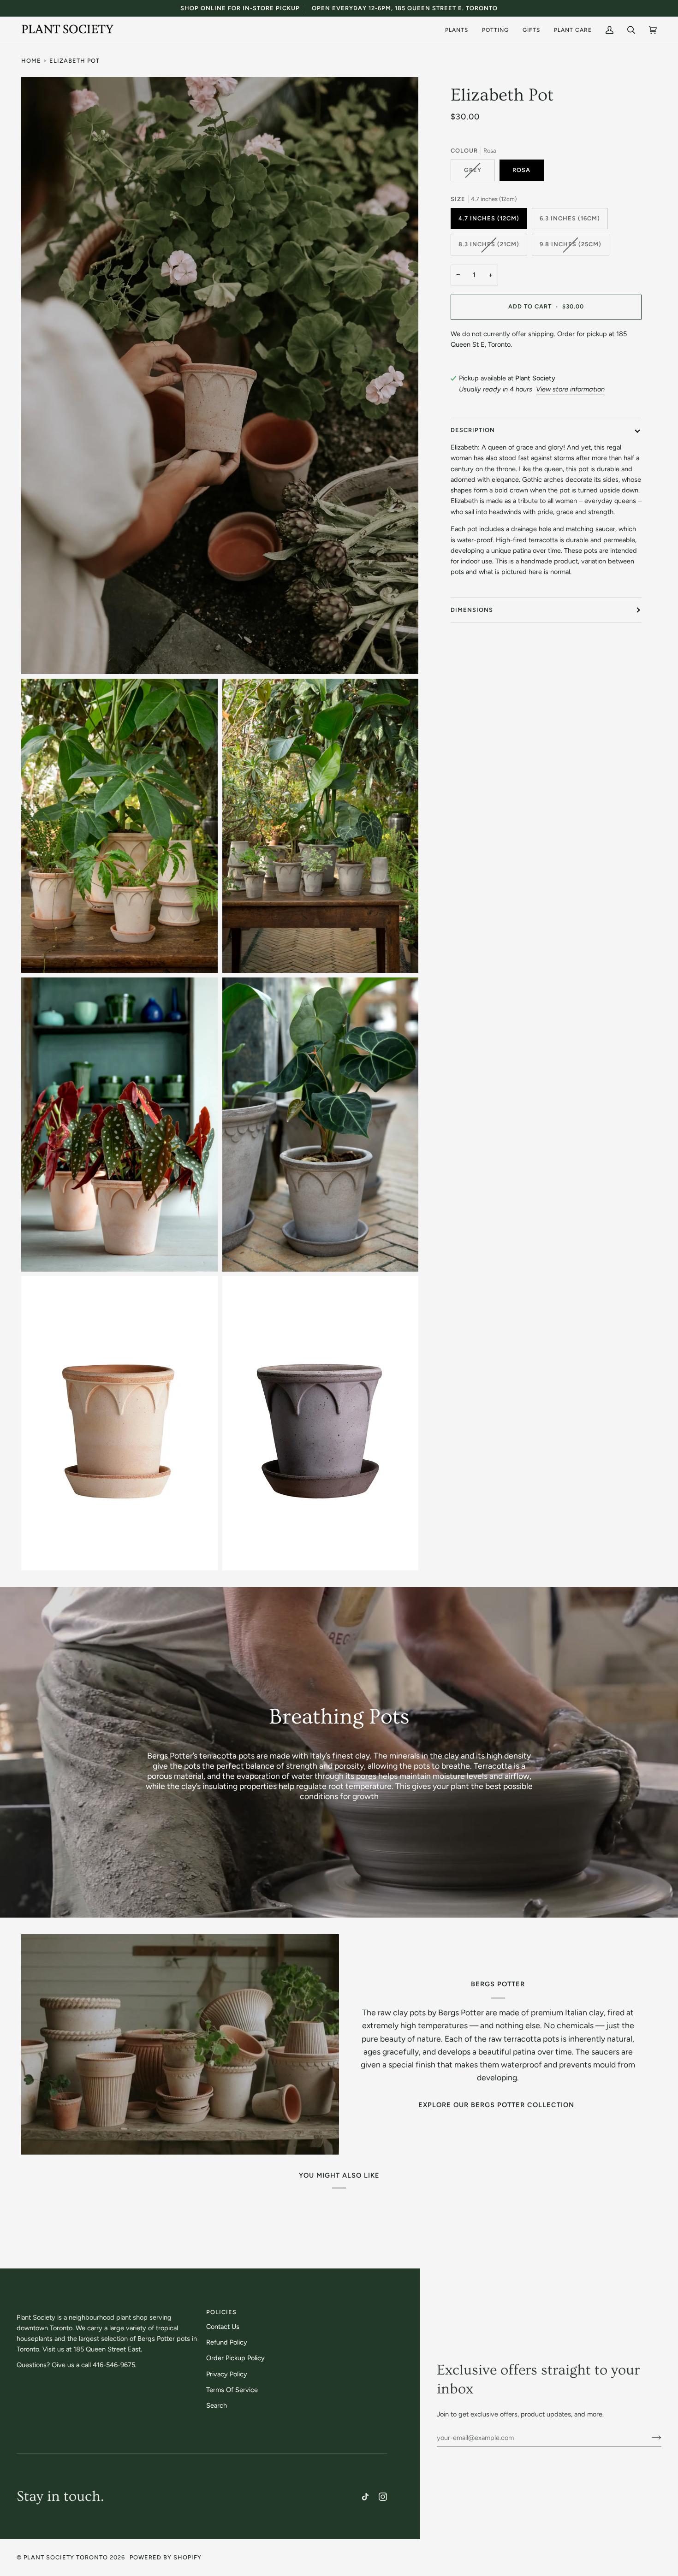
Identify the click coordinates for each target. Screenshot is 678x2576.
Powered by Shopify (166, 2557)
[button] (457, 30)
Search (217, 2405)
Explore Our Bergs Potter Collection (496, 2105)
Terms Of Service (232, 2390)
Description (473, 430)
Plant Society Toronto (66, 2557)
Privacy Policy (227, 2374)
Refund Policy (227, 2342)
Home (31, 61)
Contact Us (223, 2327)
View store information (570, 389)
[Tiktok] (365, 2497)
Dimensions (472, 610)
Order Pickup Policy (235, 2358)
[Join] (649, 2438)
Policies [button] (221, 2312)
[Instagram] (383, 2497)
